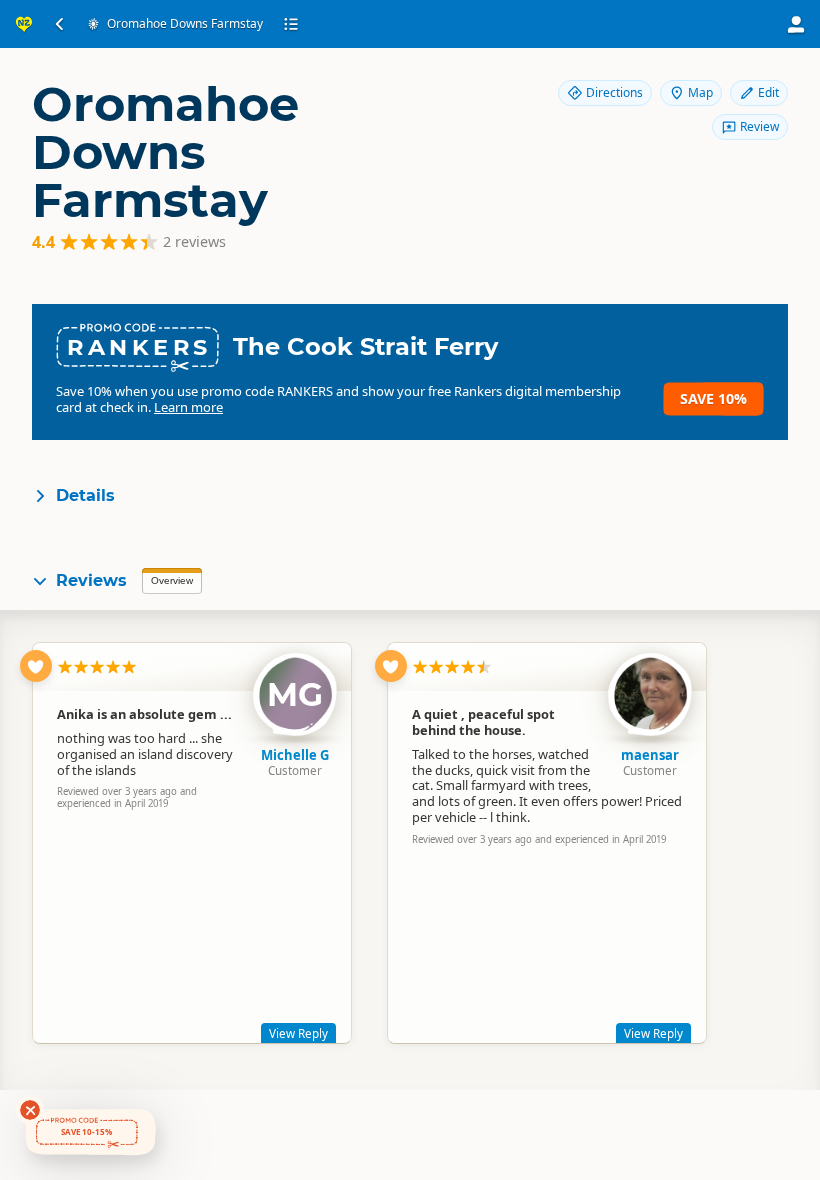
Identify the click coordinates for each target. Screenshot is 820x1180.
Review (759, 126)
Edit (768, 92)
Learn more (188, 407)
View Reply (298, 1033)
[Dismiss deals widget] (30, 1110)
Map (700, 92)
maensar (650, 755)
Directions (614, 92)
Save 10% (713, 398)
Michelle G (295, 755)
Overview (172, 580)
